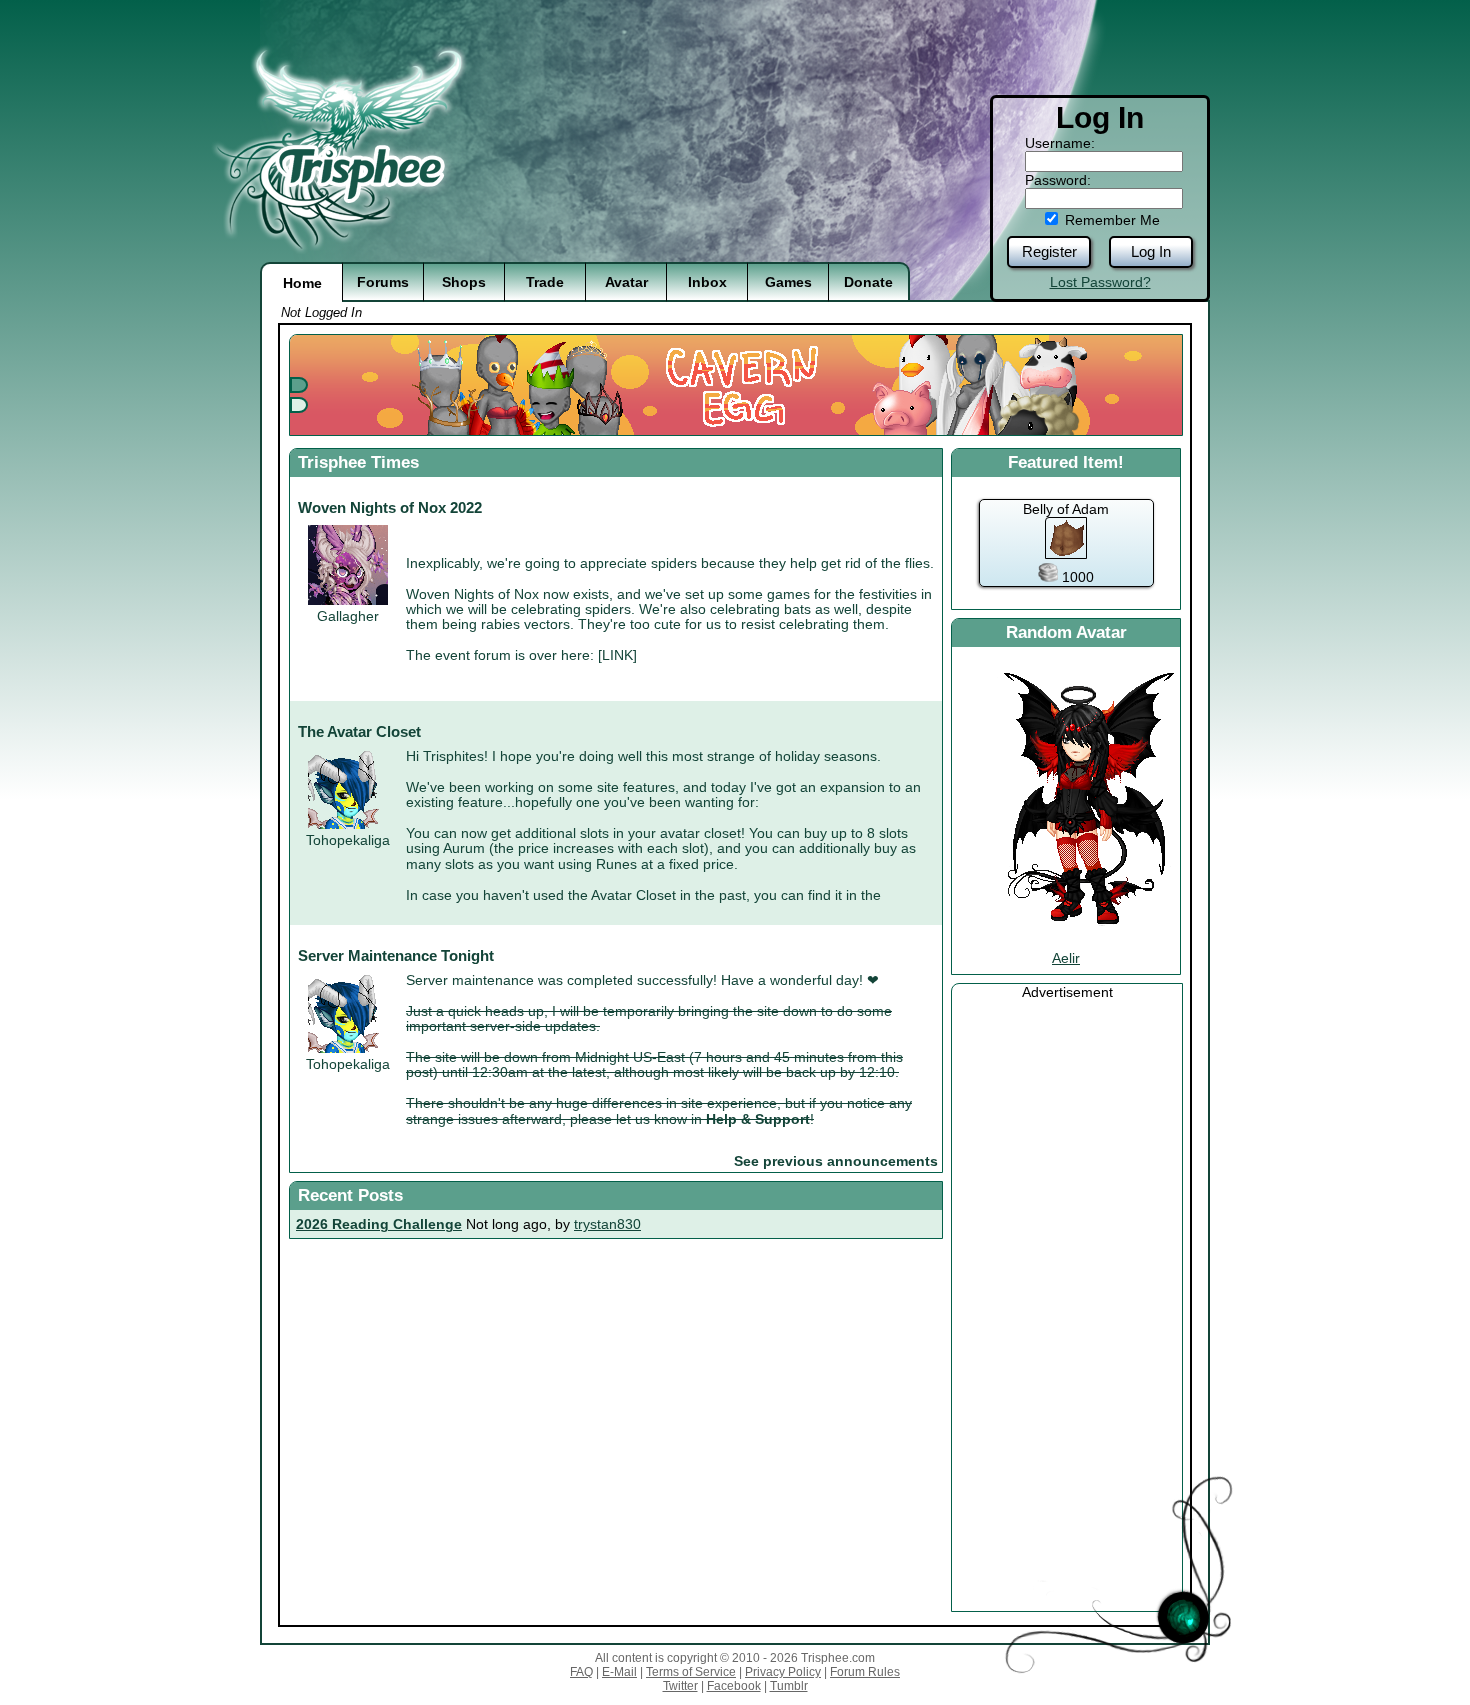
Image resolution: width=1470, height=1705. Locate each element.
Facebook (734, 1686)
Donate (868, 282)
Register (1049, 251)
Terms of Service (691, 1672)
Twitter (680, 1686)
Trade (545, 282)
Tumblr (789, 1686)
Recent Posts (350, 1195)
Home (302, 283)
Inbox (707, 282)
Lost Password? (1100, 282)
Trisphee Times (358, 462)
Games (788, 282)
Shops (464, 282)
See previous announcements (836, 1161)
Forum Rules (865, 1672)
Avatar (626, 282)
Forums (383, 282)
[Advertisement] (1067, 1300)
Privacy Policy (783, 1672)
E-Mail (619, 1672)
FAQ (581, 1672)
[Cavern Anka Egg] (740, 385)
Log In (1151, 251)
